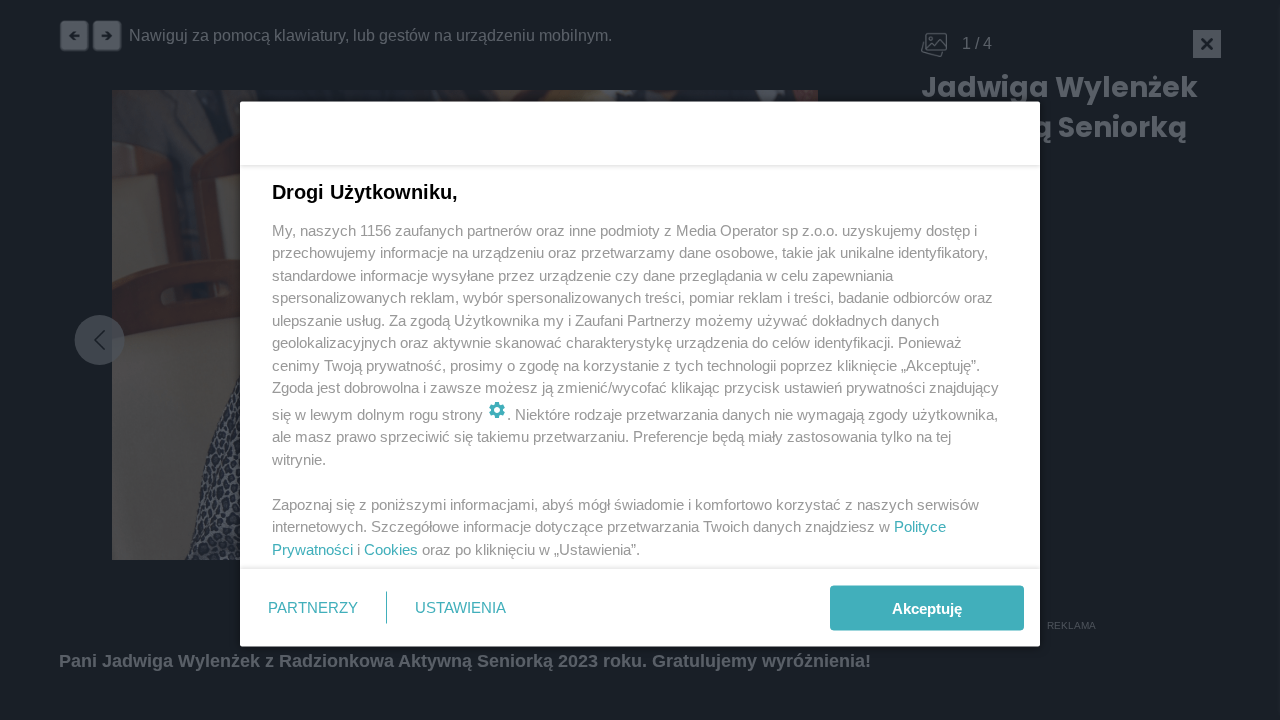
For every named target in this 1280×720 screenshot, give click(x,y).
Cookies (391, 548)
